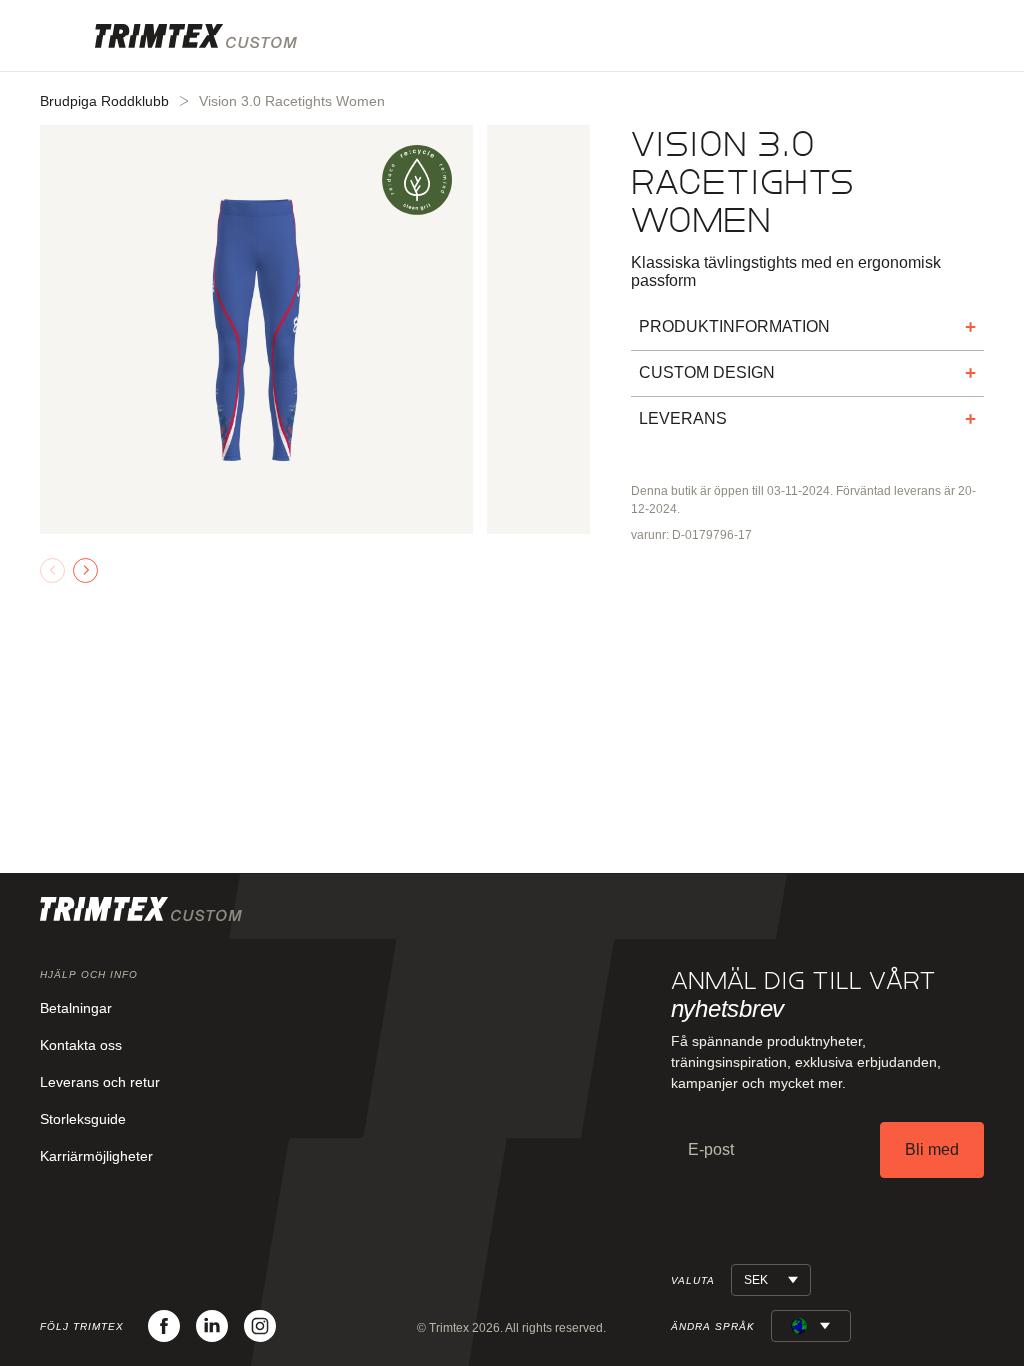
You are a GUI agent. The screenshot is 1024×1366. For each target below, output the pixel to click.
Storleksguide (83, 1119)
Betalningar (76, 1008)
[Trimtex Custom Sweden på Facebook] (164, 1326)
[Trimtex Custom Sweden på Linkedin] (212, 1326)
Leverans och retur (100, 1082)
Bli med (932, 1149)
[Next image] (85, 570)
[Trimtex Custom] (196, 36)
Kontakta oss (81, 1045)
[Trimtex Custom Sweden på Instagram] (260, 1326)
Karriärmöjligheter (96, 1156)
